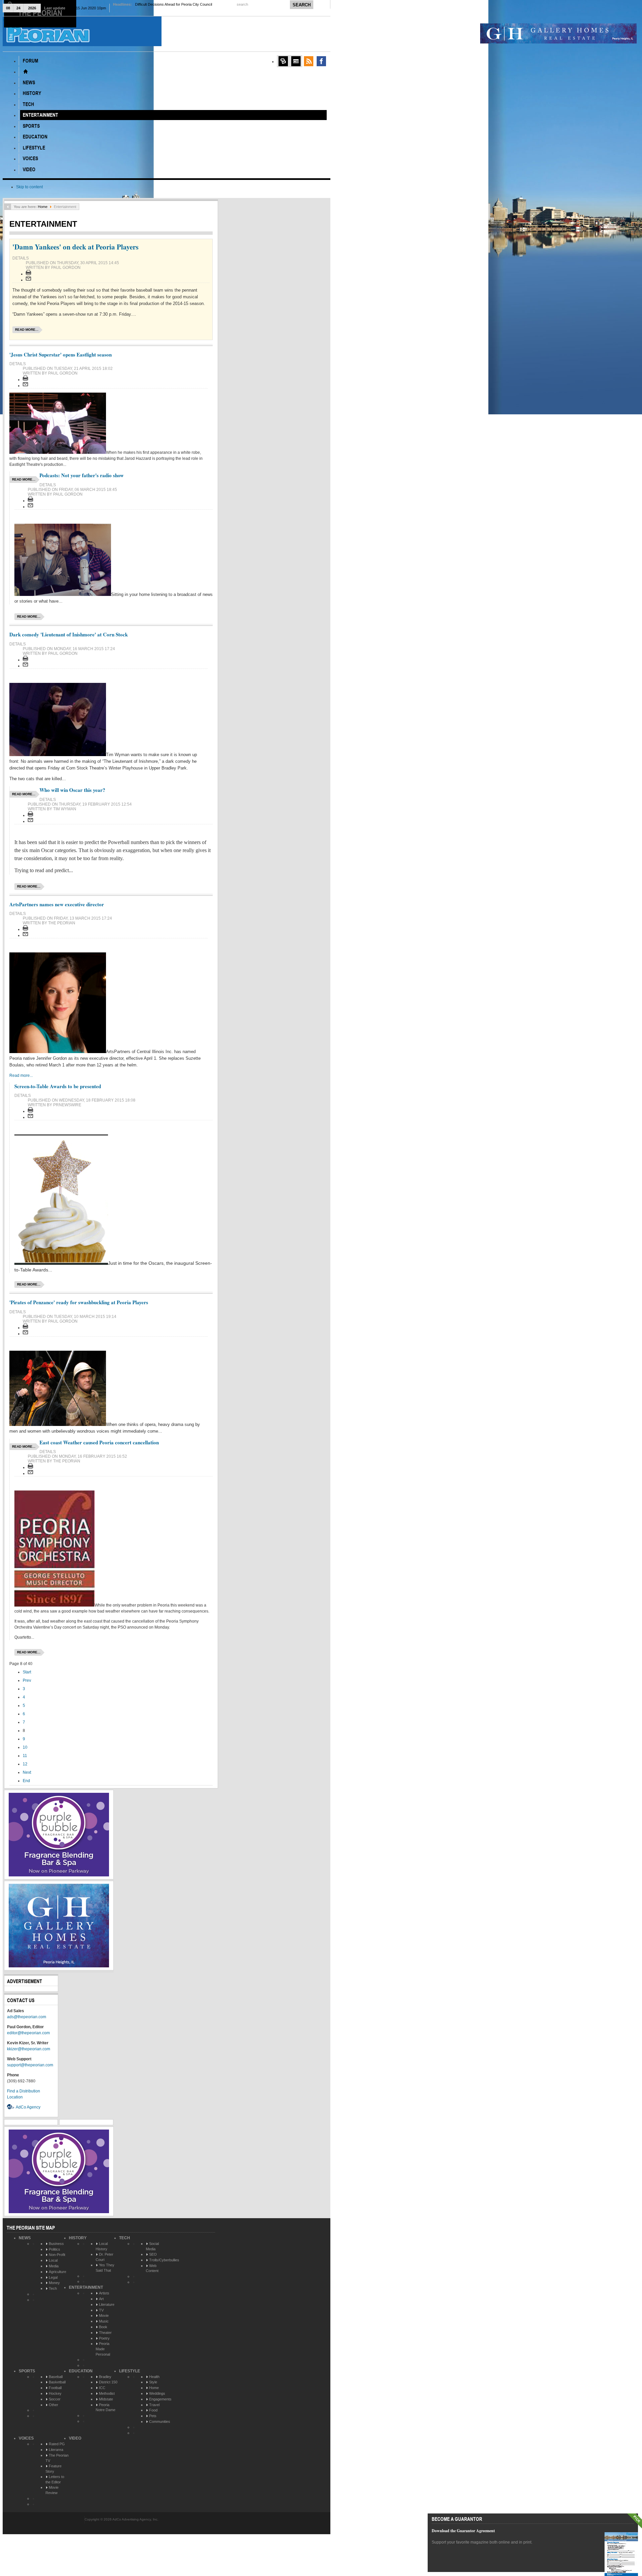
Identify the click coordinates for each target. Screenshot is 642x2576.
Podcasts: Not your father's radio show (82, 475)
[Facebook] (321, 61)
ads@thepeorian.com (27, 2017)
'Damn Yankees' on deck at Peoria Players (75, 247)
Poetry (104, 2338)
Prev (27, 1680)
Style (153, 2382)
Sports (27, 2371)
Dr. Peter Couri (104, 2257)
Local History (102, 2246)
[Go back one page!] (8, 207)
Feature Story (53, 2469)
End (26, 1781)
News (25, 2238)
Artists (104, 2293)
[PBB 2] (59, 1875)
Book (103, 2327)
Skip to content (29, 187)
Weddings (157, 2393)
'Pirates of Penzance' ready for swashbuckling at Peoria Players (79, 1302)
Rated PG (57, 2444)
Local (53, 2260)
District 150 (108, 2382)
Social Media (152, 2246)
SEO (153, 2254)
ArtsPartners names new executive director (57, 904)
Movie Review (52, 2490)
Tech (53, 2288)
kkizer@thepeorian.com (29, 2049)
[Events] (296, 61)
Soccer (55, 2399)
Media (54, 2266)
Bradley (105, 2377)
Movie (104, 2315)
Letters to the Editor (55, 2479)
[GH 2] (59, 1966)
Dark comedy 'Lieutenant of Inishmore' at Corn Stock (69, 634)
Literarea (56, 2450)
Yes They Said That (105, 2268)
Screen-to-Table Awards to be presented (58, 1086)
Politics (55, 2249)
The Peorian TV (57, 2458)
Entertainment (86, 2287)
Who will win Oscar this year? (72, 790)
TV (101, 2310)
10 (25, 1747)
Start (27, 1672)
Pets (153, 2416)
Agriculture (58, 2272)
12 (25, 1764)
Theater (105, 2333)
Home (43, 207)
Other (53, 2405)
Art (101, 2299)
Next (27, 1772)
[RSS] (309, 61)
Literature (107, 2304)
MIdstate (106, 2399)
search (243, 4)
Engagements (160, 2399)
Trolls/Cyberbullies (164, 2260)
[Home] (25, 72)
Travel (154, 2405)
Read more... (27, 330)
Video (75, 2438)
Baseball (56, 2377)
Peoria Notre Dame (105, 2407)
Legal (53, 2277)
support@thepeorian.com (30, 2065)
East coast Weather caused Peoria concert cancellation (99, 1442)
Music (104, 2321)
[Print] (28, 274)
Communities (160, 2422)
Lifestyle (130, 2371)
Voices (26, 2438)
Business (56, 2244)
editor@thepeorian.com (28, 2033)
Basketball (57, 2382)
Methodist (107, 2393)
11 (25, 1756)
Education (81, 2371)
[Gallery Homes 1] (558, 42)
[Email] (28, 280)
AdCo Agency (28, 2107)
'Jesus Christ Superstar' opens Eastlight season (61, 354)
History (78, 2238)
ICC (102, 2388)
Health (154, 2377)
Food (153, 2410)
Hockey (55, 2393)
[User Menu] (283, 61)
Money (54, 2283)
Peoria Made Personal (103, 2349)
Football (55, 2388)
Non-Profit (57, 2255)
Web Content (152, 2268)
